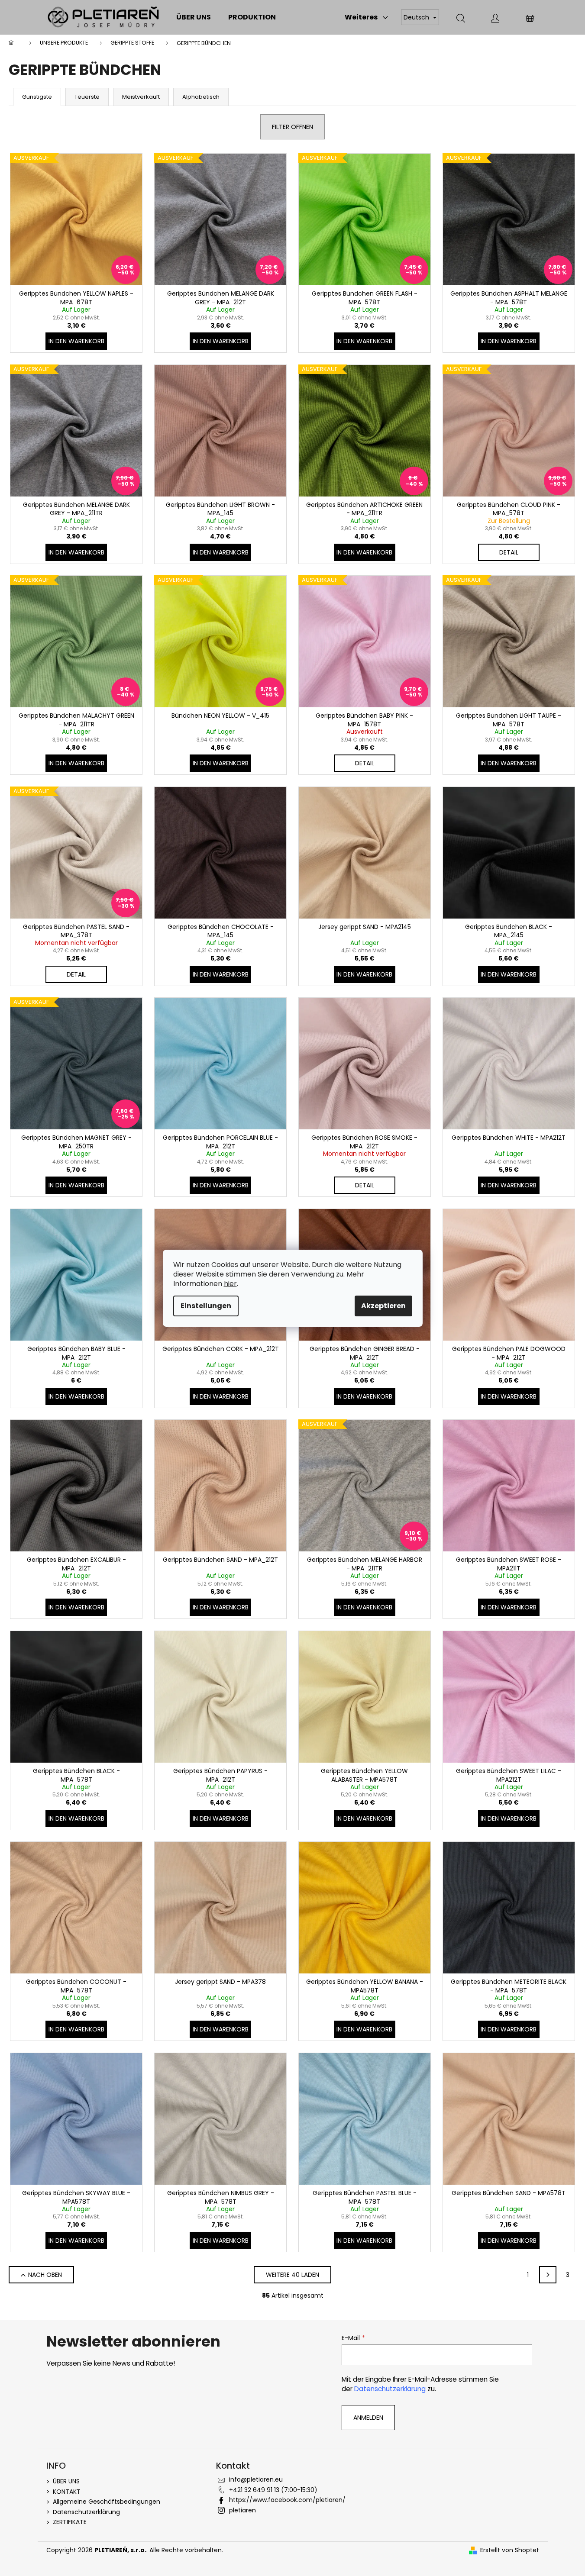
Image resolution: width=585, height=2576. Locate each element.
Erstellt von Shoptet (510, 2550)
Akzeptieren (383, 1306)
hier (230, 1284)
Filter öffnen (292, 127)
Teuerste (87, 97)
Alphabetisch (201, 97)
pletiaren (242, 2510)
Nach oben (45, 2275)
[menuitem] (194, 17)
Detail (509, 552)
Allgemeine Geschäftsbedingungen (107, 2502)
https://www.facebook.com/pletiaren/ (287, 2500)
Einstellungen (206, 1306)
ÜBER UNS (66, 2481)
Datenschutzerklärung (390, 2389)
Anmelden (368, 2418)
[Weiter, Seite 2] (548, 2275)
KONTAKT (67, 2492)
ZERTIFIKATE (70, 2522)
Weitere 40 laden (292, 2275)
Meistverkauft (141, 97)
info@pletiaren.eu (256, 2479)
